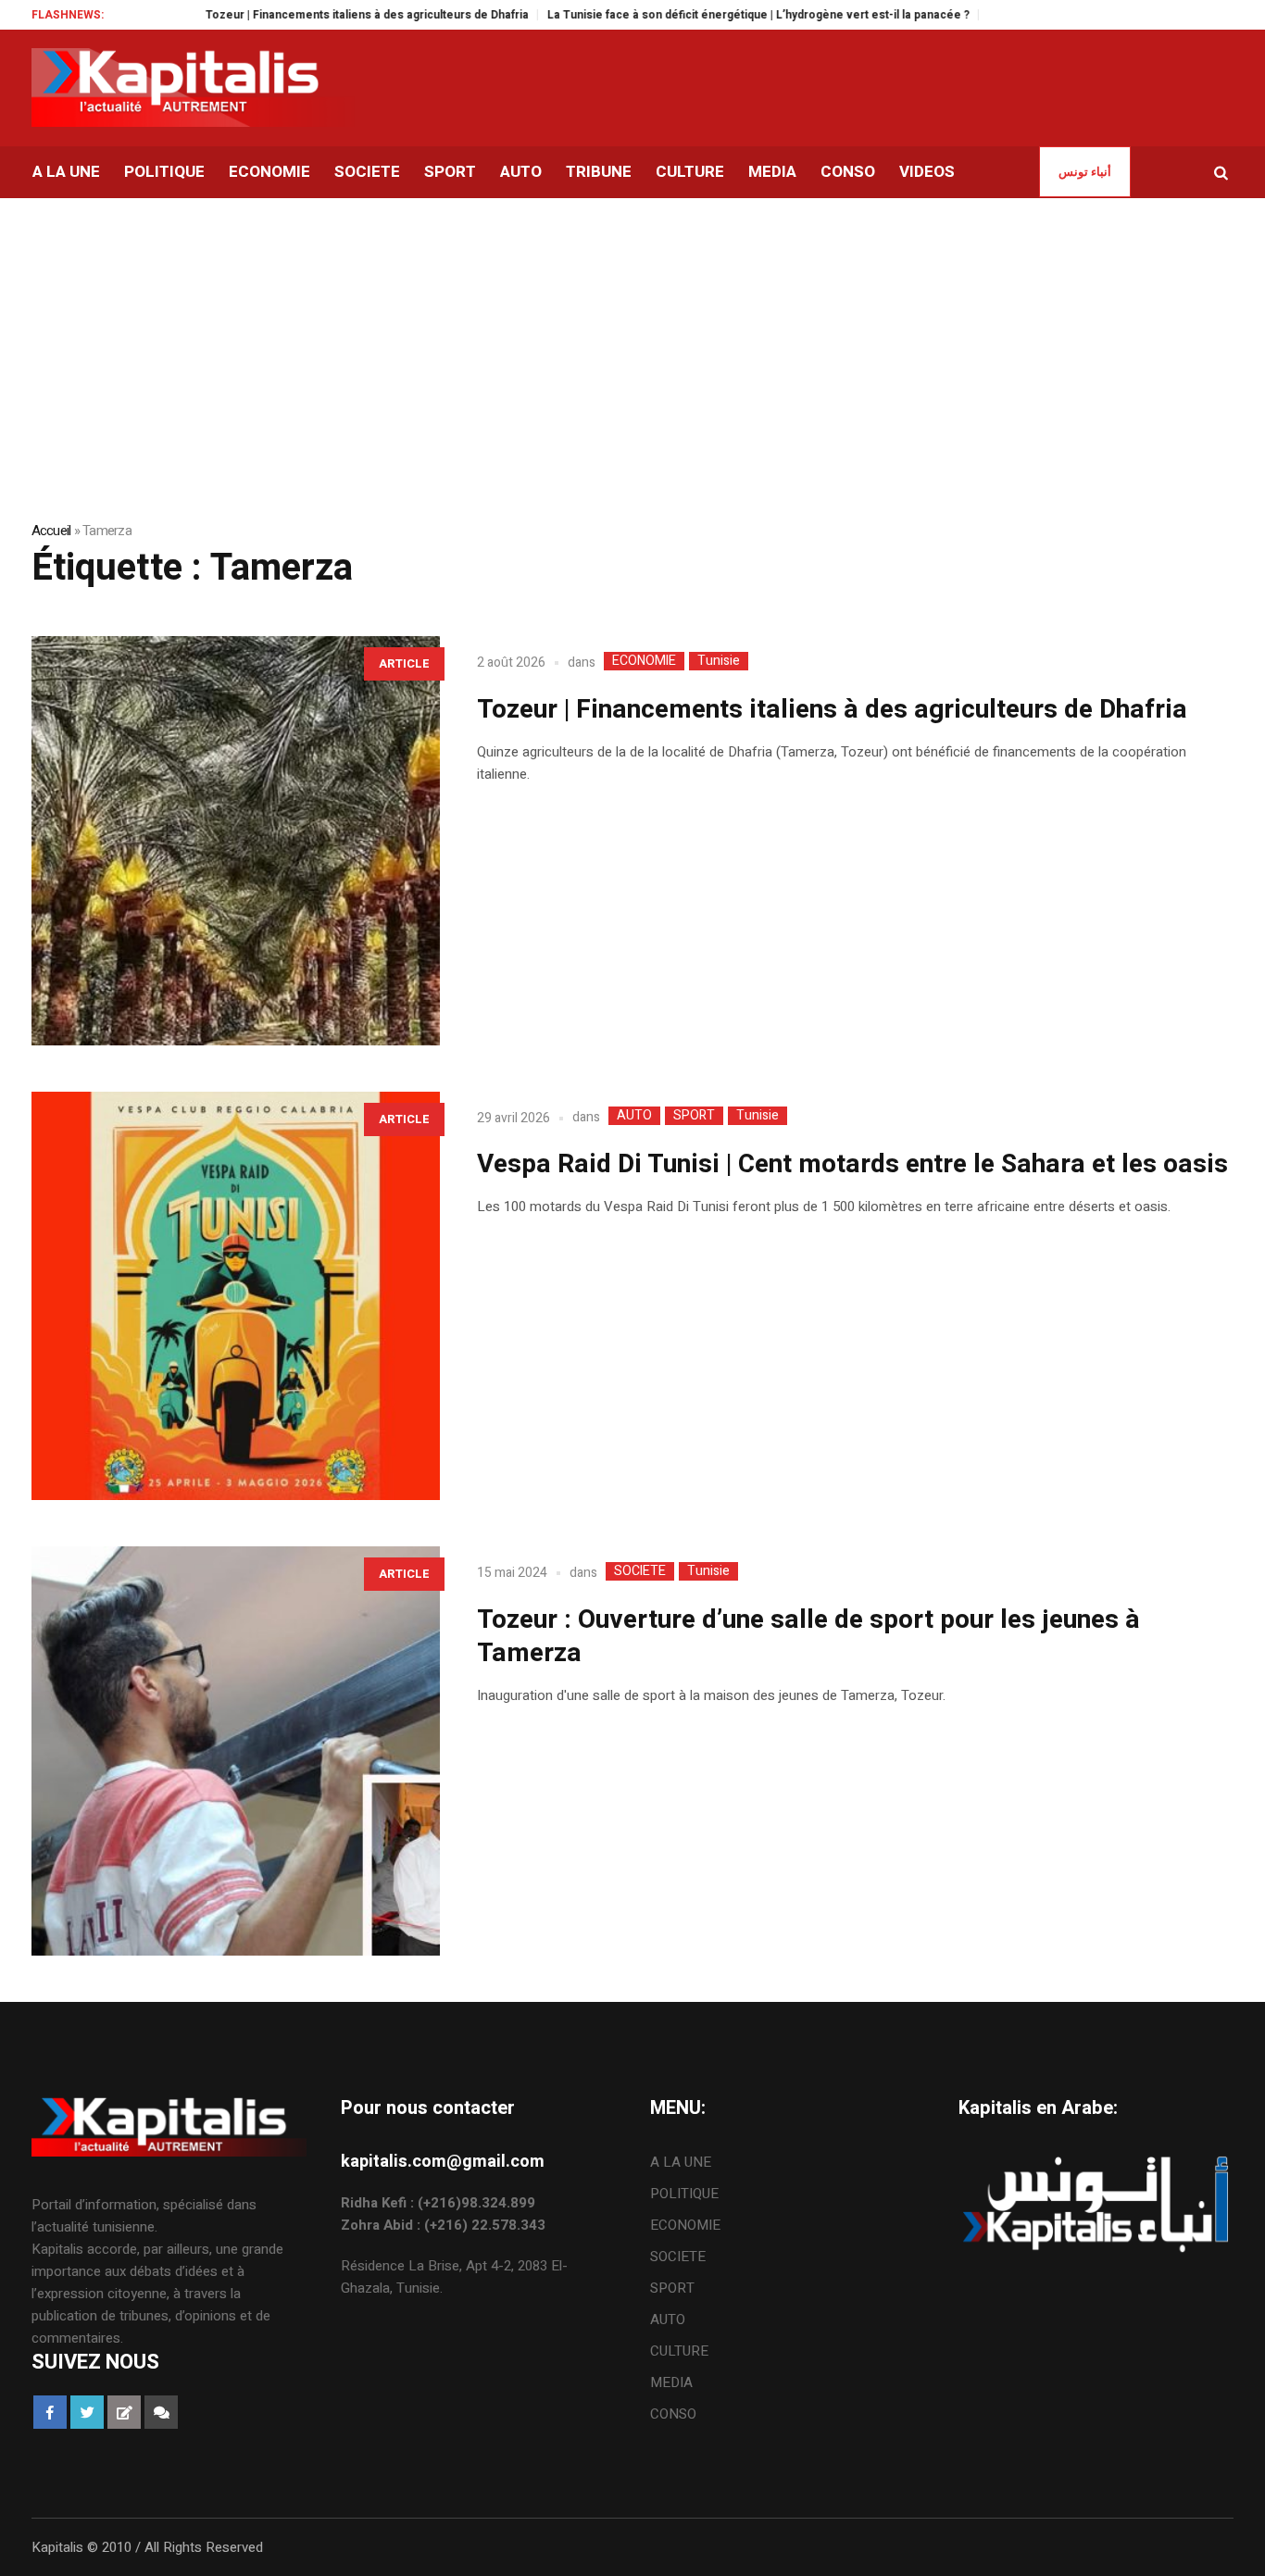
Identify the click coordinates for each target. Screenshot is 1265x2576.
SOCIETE (640, 1571)
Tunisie (719, 661)
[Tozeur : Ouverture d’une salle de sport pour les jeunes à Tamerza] (236, 1751)
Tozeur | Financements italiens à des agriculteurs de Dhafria (315, 15)
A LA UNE (681, 2162)
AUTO (634, 1116)
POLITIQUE (684, 2194)
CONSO (673, 2414)
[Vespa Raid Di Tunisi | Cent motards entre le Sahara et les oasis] (236, 1296)
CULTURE (679, 2351)
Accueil (51, 531)
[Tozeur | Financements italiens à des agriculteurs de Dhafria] (236, 841)
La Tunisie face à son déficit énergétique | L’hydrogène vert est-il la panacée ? (707, 15)
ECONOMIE (644, 661)
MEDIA (671, 2382)
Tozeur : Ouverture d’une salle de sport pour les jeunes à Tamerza (808, 1637)
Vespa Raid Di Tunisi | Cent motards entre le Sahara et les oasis (852, 1164)
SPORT (694, 1116)
